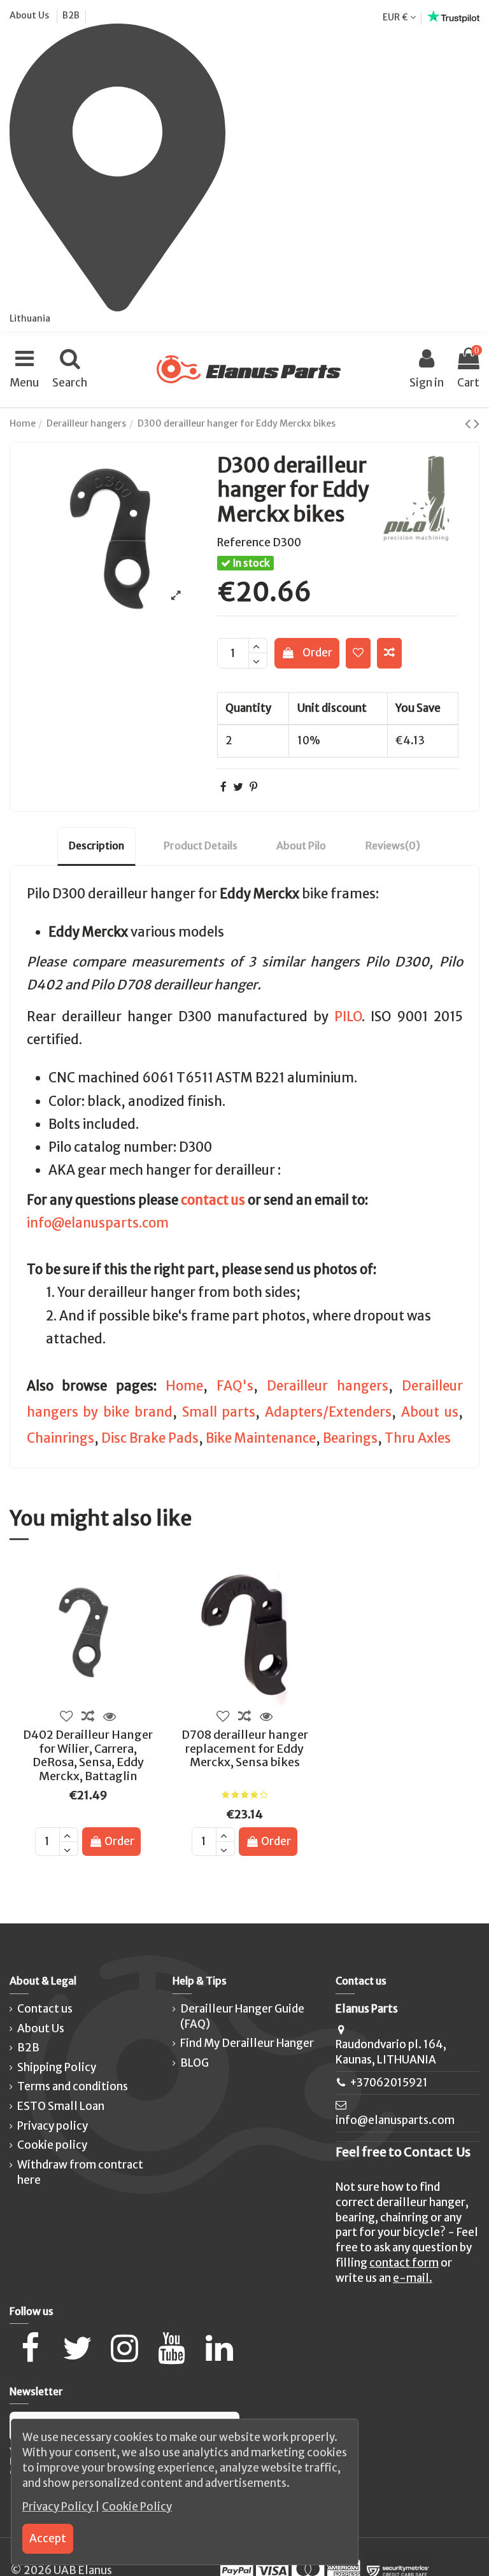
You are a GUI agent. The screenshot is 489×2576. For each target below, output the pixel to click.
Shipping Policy (57, 2067)
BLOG (195, 2063)
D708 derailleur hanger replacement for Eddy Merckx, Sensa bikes (245, 1748)
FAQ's (235, 1386)
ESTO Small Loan (61, 2106)
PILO (348, 1017)
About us (430, 1412)
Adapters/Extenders (328, 1412)
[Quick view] (110, 1716)
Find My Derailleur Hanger (247, 2043)
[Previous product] (469, 423)
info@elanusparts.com (98, 1223)
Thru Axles (418, 1438)
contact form (404, 2263)
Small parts (219, 1412)
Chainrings (60, 1438)
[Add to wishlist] (358, 653)
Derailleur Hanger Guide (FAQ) (242, 2016)
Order (317, 653)
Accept (48, 2538)
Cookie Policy (137, 2507)
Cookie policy (52, 2145)
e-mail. (413, 2278)
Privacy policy (53, 2126)
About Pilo (301, 846)
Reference (244, 542)
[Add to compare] (389, 653)
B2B (71, 15)
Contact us (45, 2009)
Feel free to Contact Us (403, 2152)
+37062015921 (389, 2083)
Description (96, 846)
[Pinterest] (253, 787)
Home (184, 1386)
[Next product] (477, 423)
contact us (213, 1200)
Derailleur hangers (328, 1386)
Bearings (350, 1438)
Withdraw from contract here (80, 2172)
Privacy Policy (59, 2507)
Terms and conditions (73, 2086)
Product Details (201, 846)
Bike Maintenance (261, 1438)
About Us (30, 15)
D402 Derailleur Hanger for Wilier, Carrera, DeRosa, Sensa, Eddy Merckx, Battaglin (88, 1755)
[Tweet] (238, 787)
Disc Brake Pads (150, 1438)
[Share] (223, 787)
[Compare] (88, 1716)
